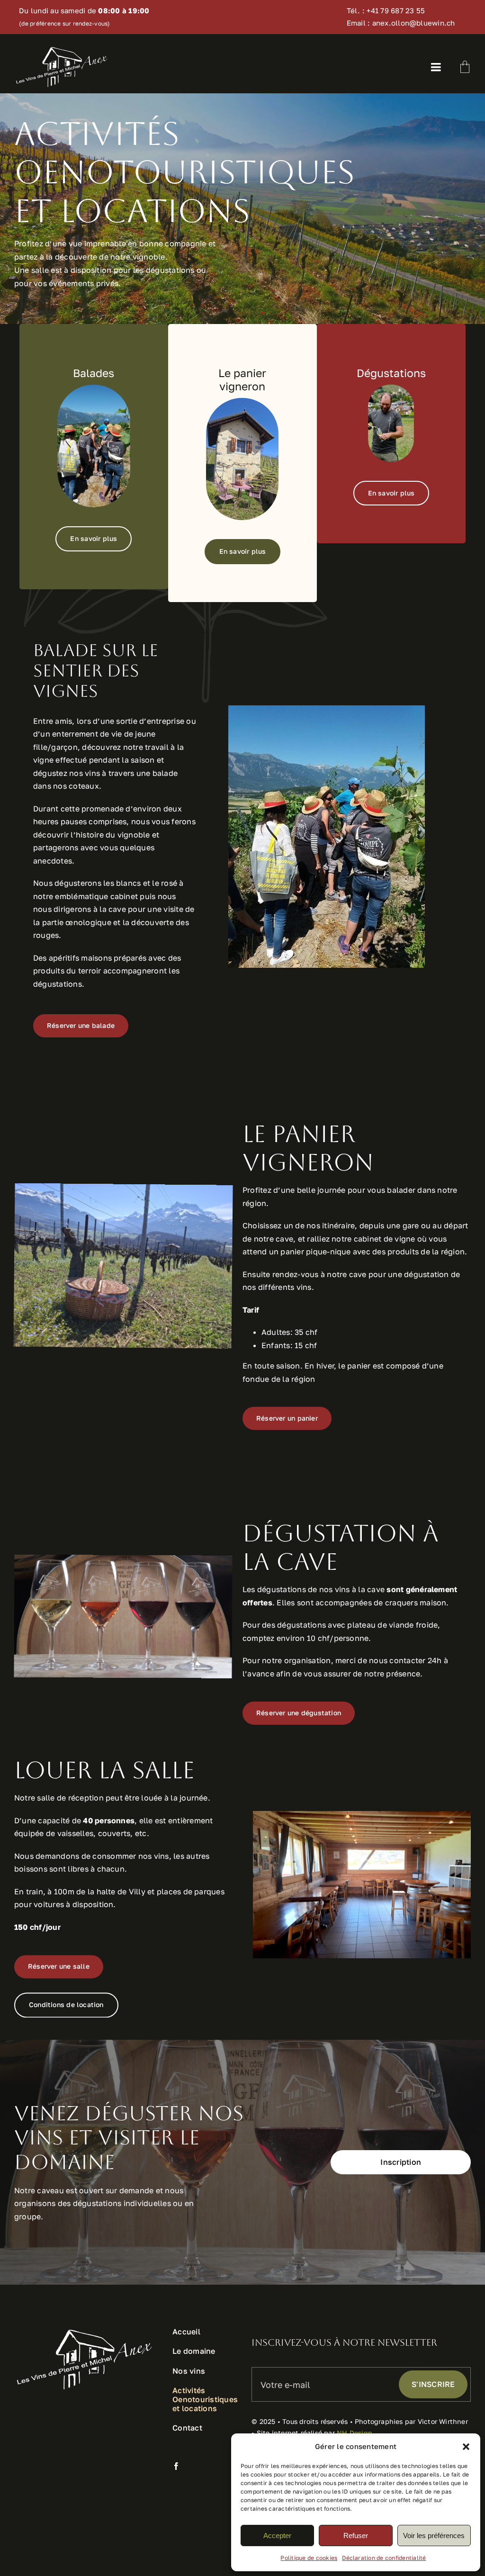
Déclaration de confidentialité (384, 2558)
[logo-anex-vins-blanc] (62, 49)
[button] (466, 2447)
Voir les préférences (434, 2535)
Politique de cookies (309, 2558)
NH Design (355, 2433)
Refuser (356, 2535)
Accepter (277, 2535)
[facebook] (176, 2466)
